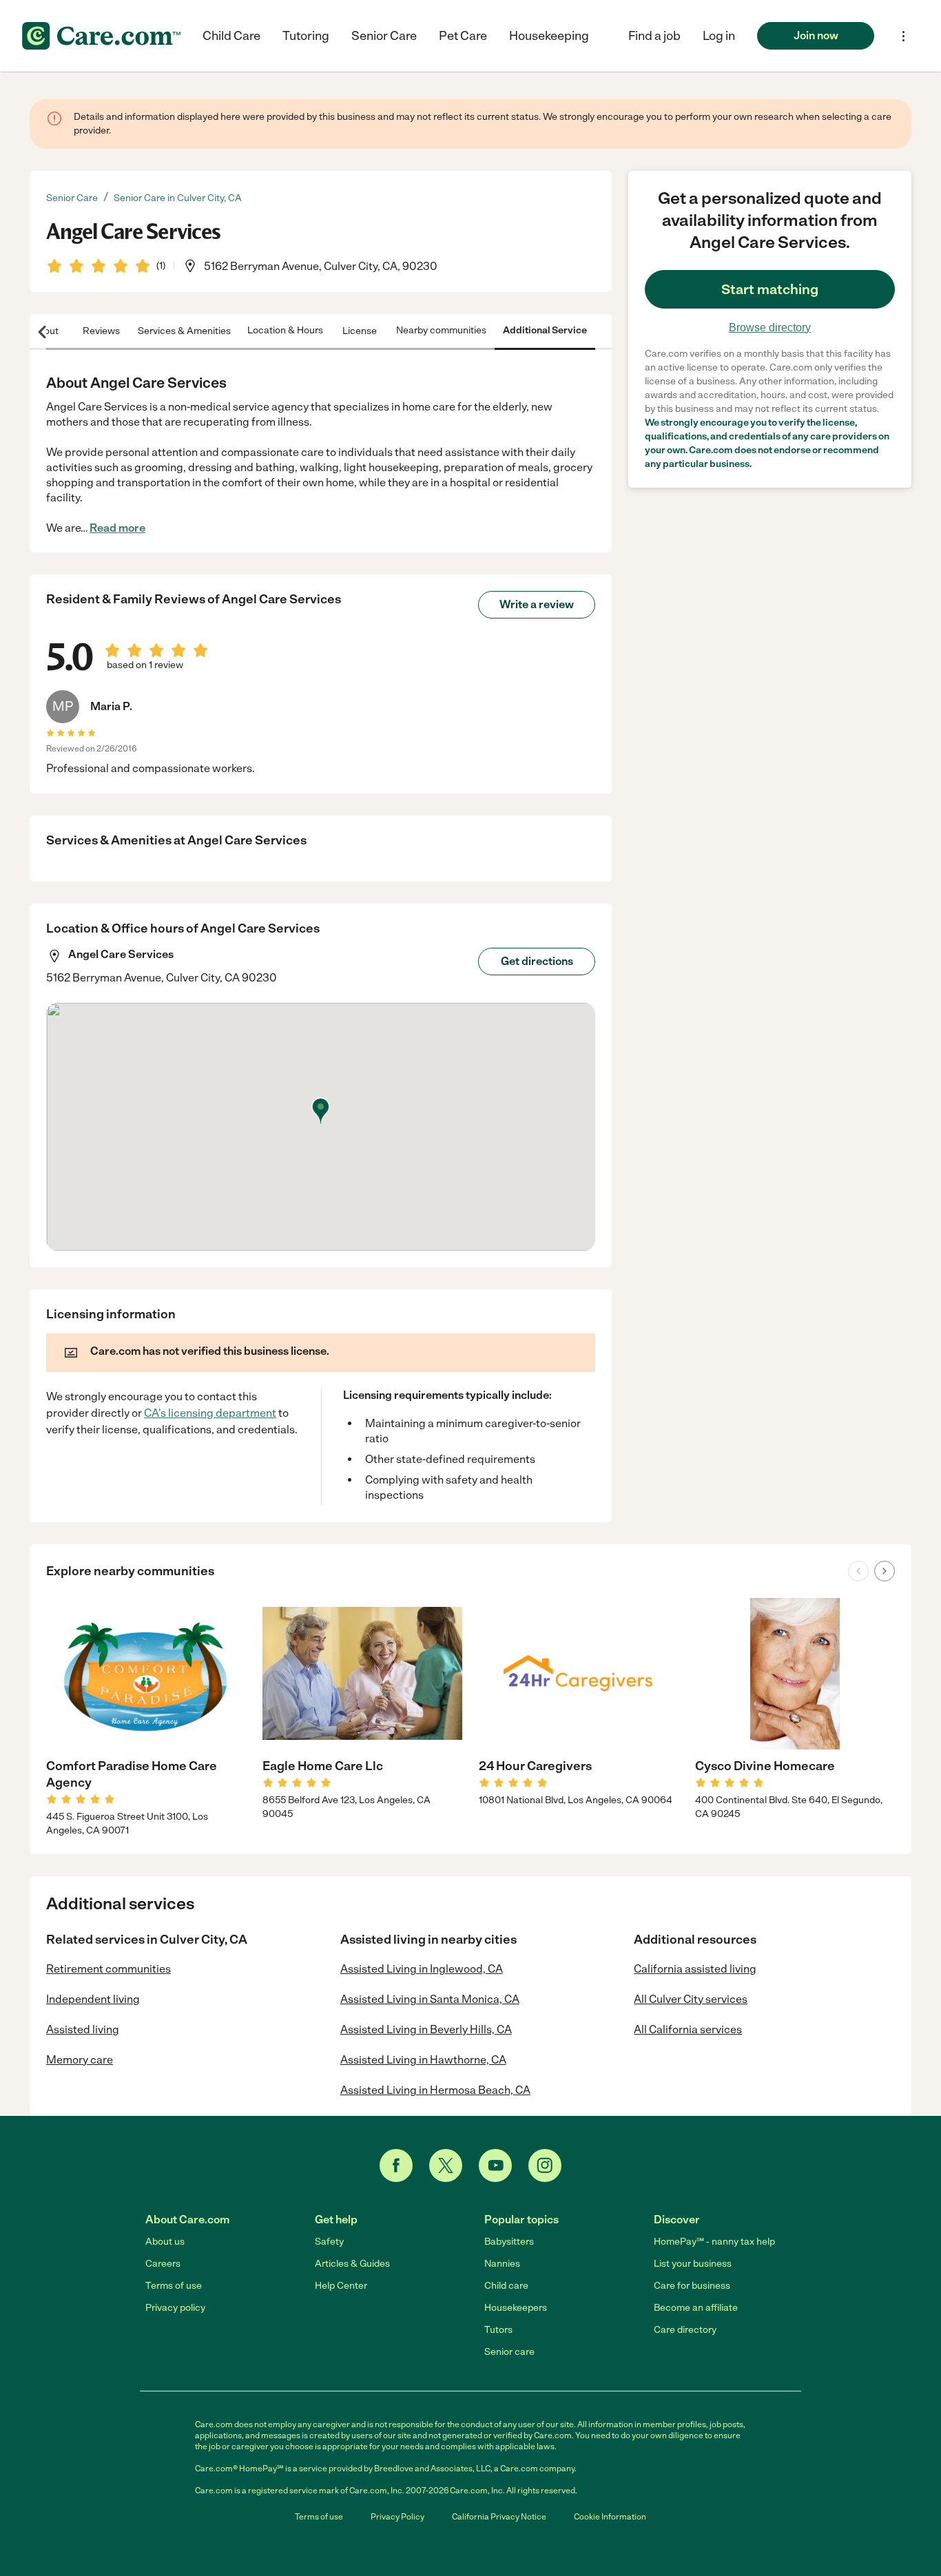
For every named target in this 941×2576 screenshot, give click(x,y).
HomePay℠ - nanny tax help (714, 2242)
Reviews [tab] (101, 330)
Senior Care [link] (72, 198)
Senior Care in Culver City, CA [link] (178, 198)
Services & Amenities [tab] (184, 330)
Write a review (537, 604)
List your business (693, 2264)
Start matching (770, 289)
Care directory (685, 2330)
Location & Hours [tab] (285, 330)
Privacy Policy (397, 2517)
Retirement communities (108, 1969)
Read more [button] (117, 528)
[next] (885, 1571)
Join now (816, 35)
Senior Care (384, 36)
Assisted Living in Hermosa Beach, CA (435, 2090)
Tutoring (306, 36)
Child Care (231, 36)
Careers (163, 2264)
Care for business (692, 2286)
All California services (688, 2029)
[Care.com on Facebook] (396, 2165)
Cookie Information (610, 2517)
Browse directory (770, 328)
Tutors (498, 2330)
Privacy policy (175, 2308)
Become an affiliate (696, 2308)
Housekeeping (549, 36)
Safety (329, 2242)
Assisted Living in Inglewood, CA (422, 1969)
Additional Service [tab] (545, 330)
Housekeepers (516, 2308)
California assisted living (695, 1969)
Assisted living (83, 2029)
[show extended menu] (903, 36)
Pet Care (463, 36)
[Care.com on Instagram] (545, 2165)
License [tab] (360, 330)
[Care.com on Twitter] (446, 2165)
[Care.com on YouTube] (495, 2165)
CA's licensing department (210, 1413)
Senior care (509, 2352)
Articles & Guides (352, 2264)
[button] (719, 36)
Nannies (502, 2264)
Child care (506, 2286)
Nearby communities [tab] (441, 330)
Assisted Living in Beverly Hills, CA (426, 2029)
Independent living (93, 1999)
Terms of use (174, 2286)
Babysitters (509, 2242)
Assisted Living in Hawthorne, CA (423, 2060)
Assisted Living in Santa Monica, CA (430, 1999)
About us (165, 2242)
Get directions (537, 961)
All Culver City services (691, 1999)
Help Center (341, 2286)
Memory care (80, 2060)
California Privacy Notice (499, 2517)
